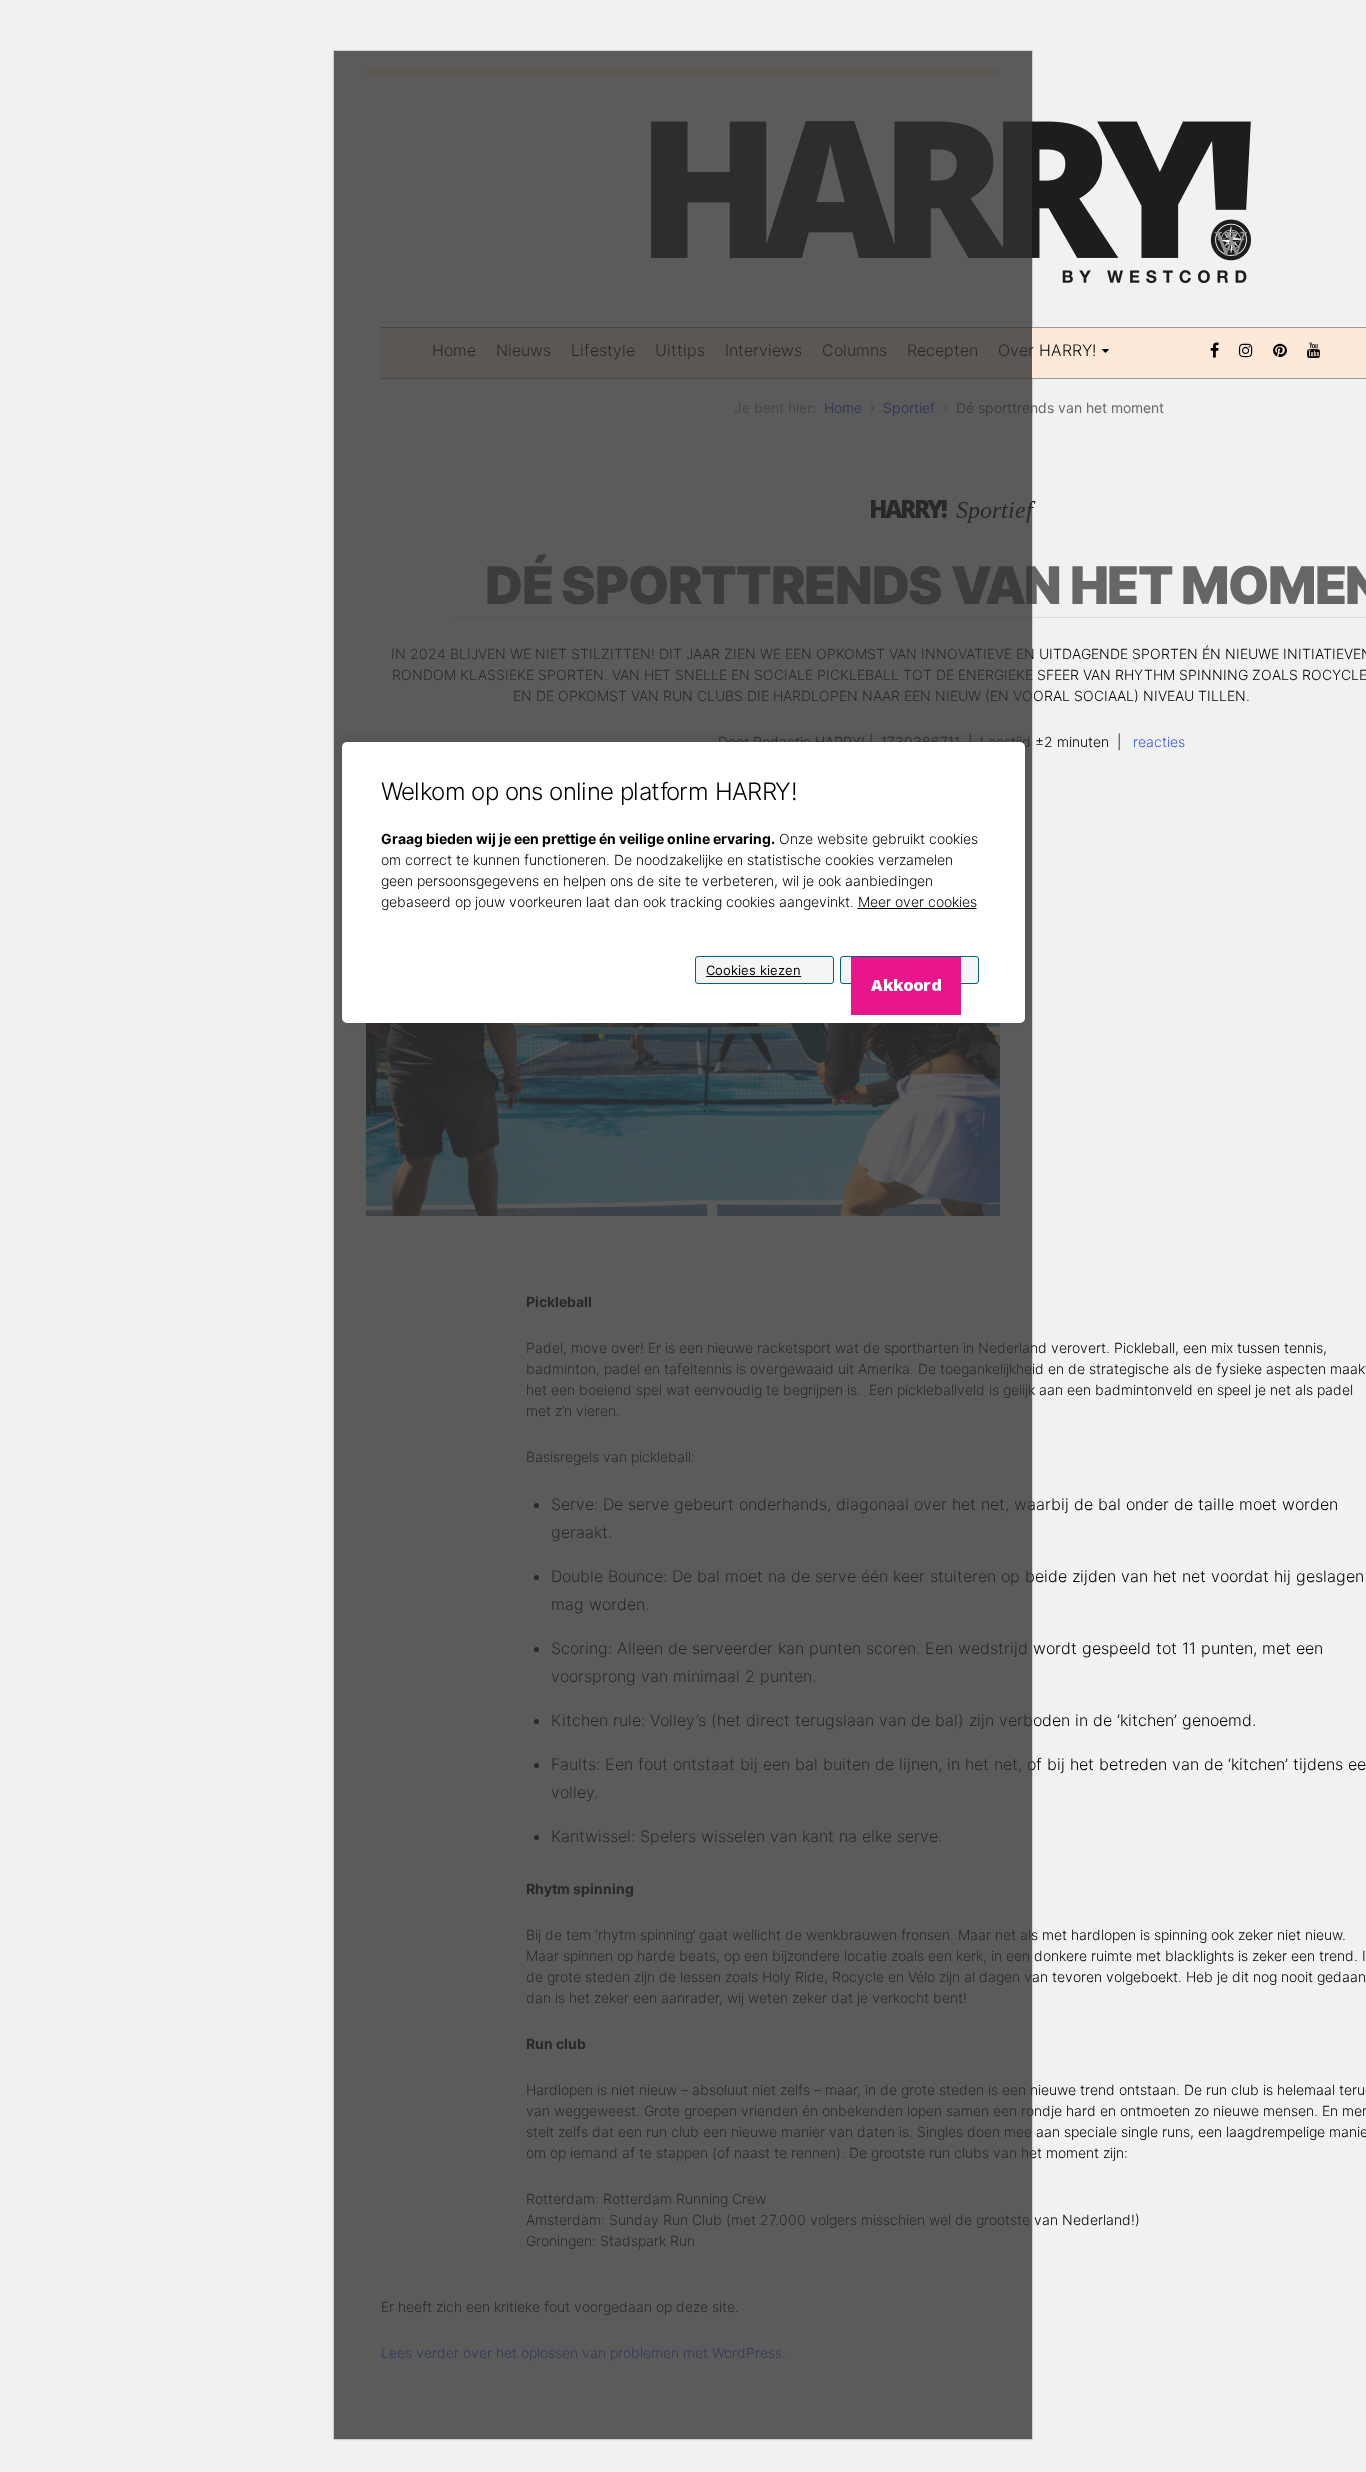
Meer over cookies (917, 900)
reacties (1157, 741)
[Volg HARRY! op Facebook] (1214, 348)
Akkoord (905, 984)
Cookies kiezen (753, 969)
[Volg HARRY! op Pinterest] (1280, 348)
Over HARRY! (1047, 350)
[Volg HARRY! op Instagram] (1246, 348)
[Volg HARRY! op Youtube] (1314, 348)
